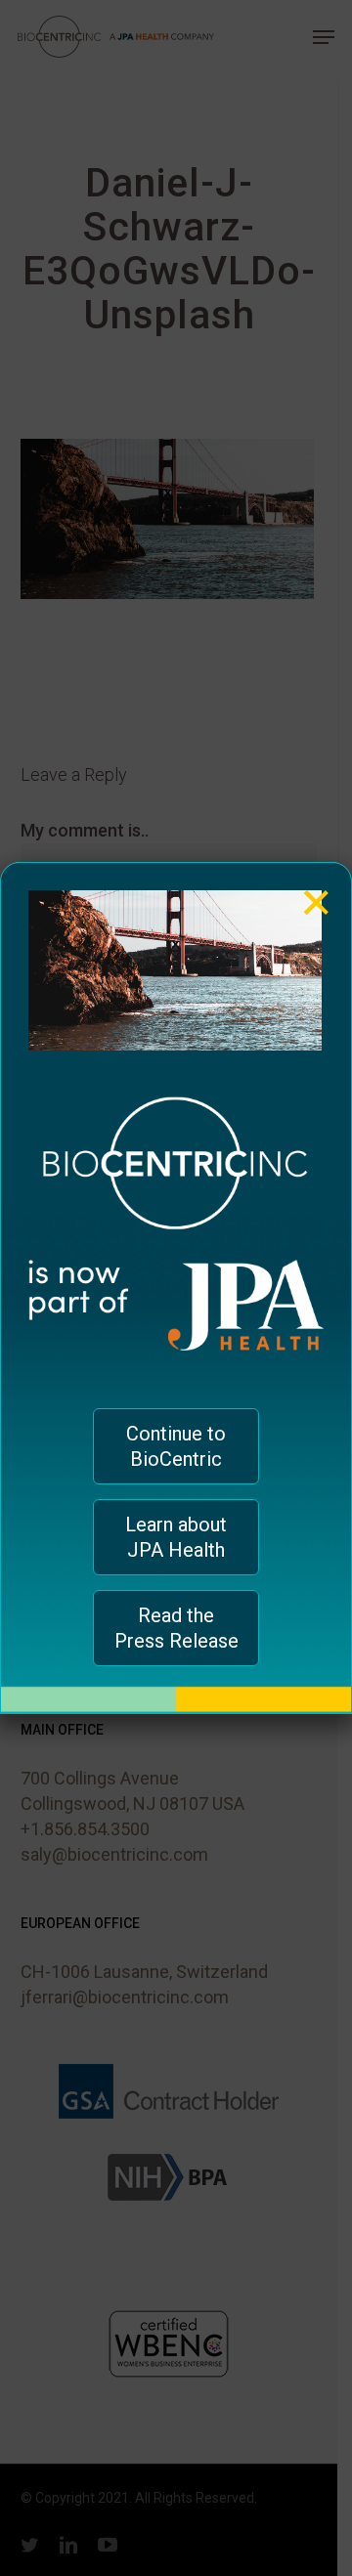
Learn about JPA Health (176, 1537)
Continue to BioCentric (176, 1446)
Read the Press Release (176, 1628)
